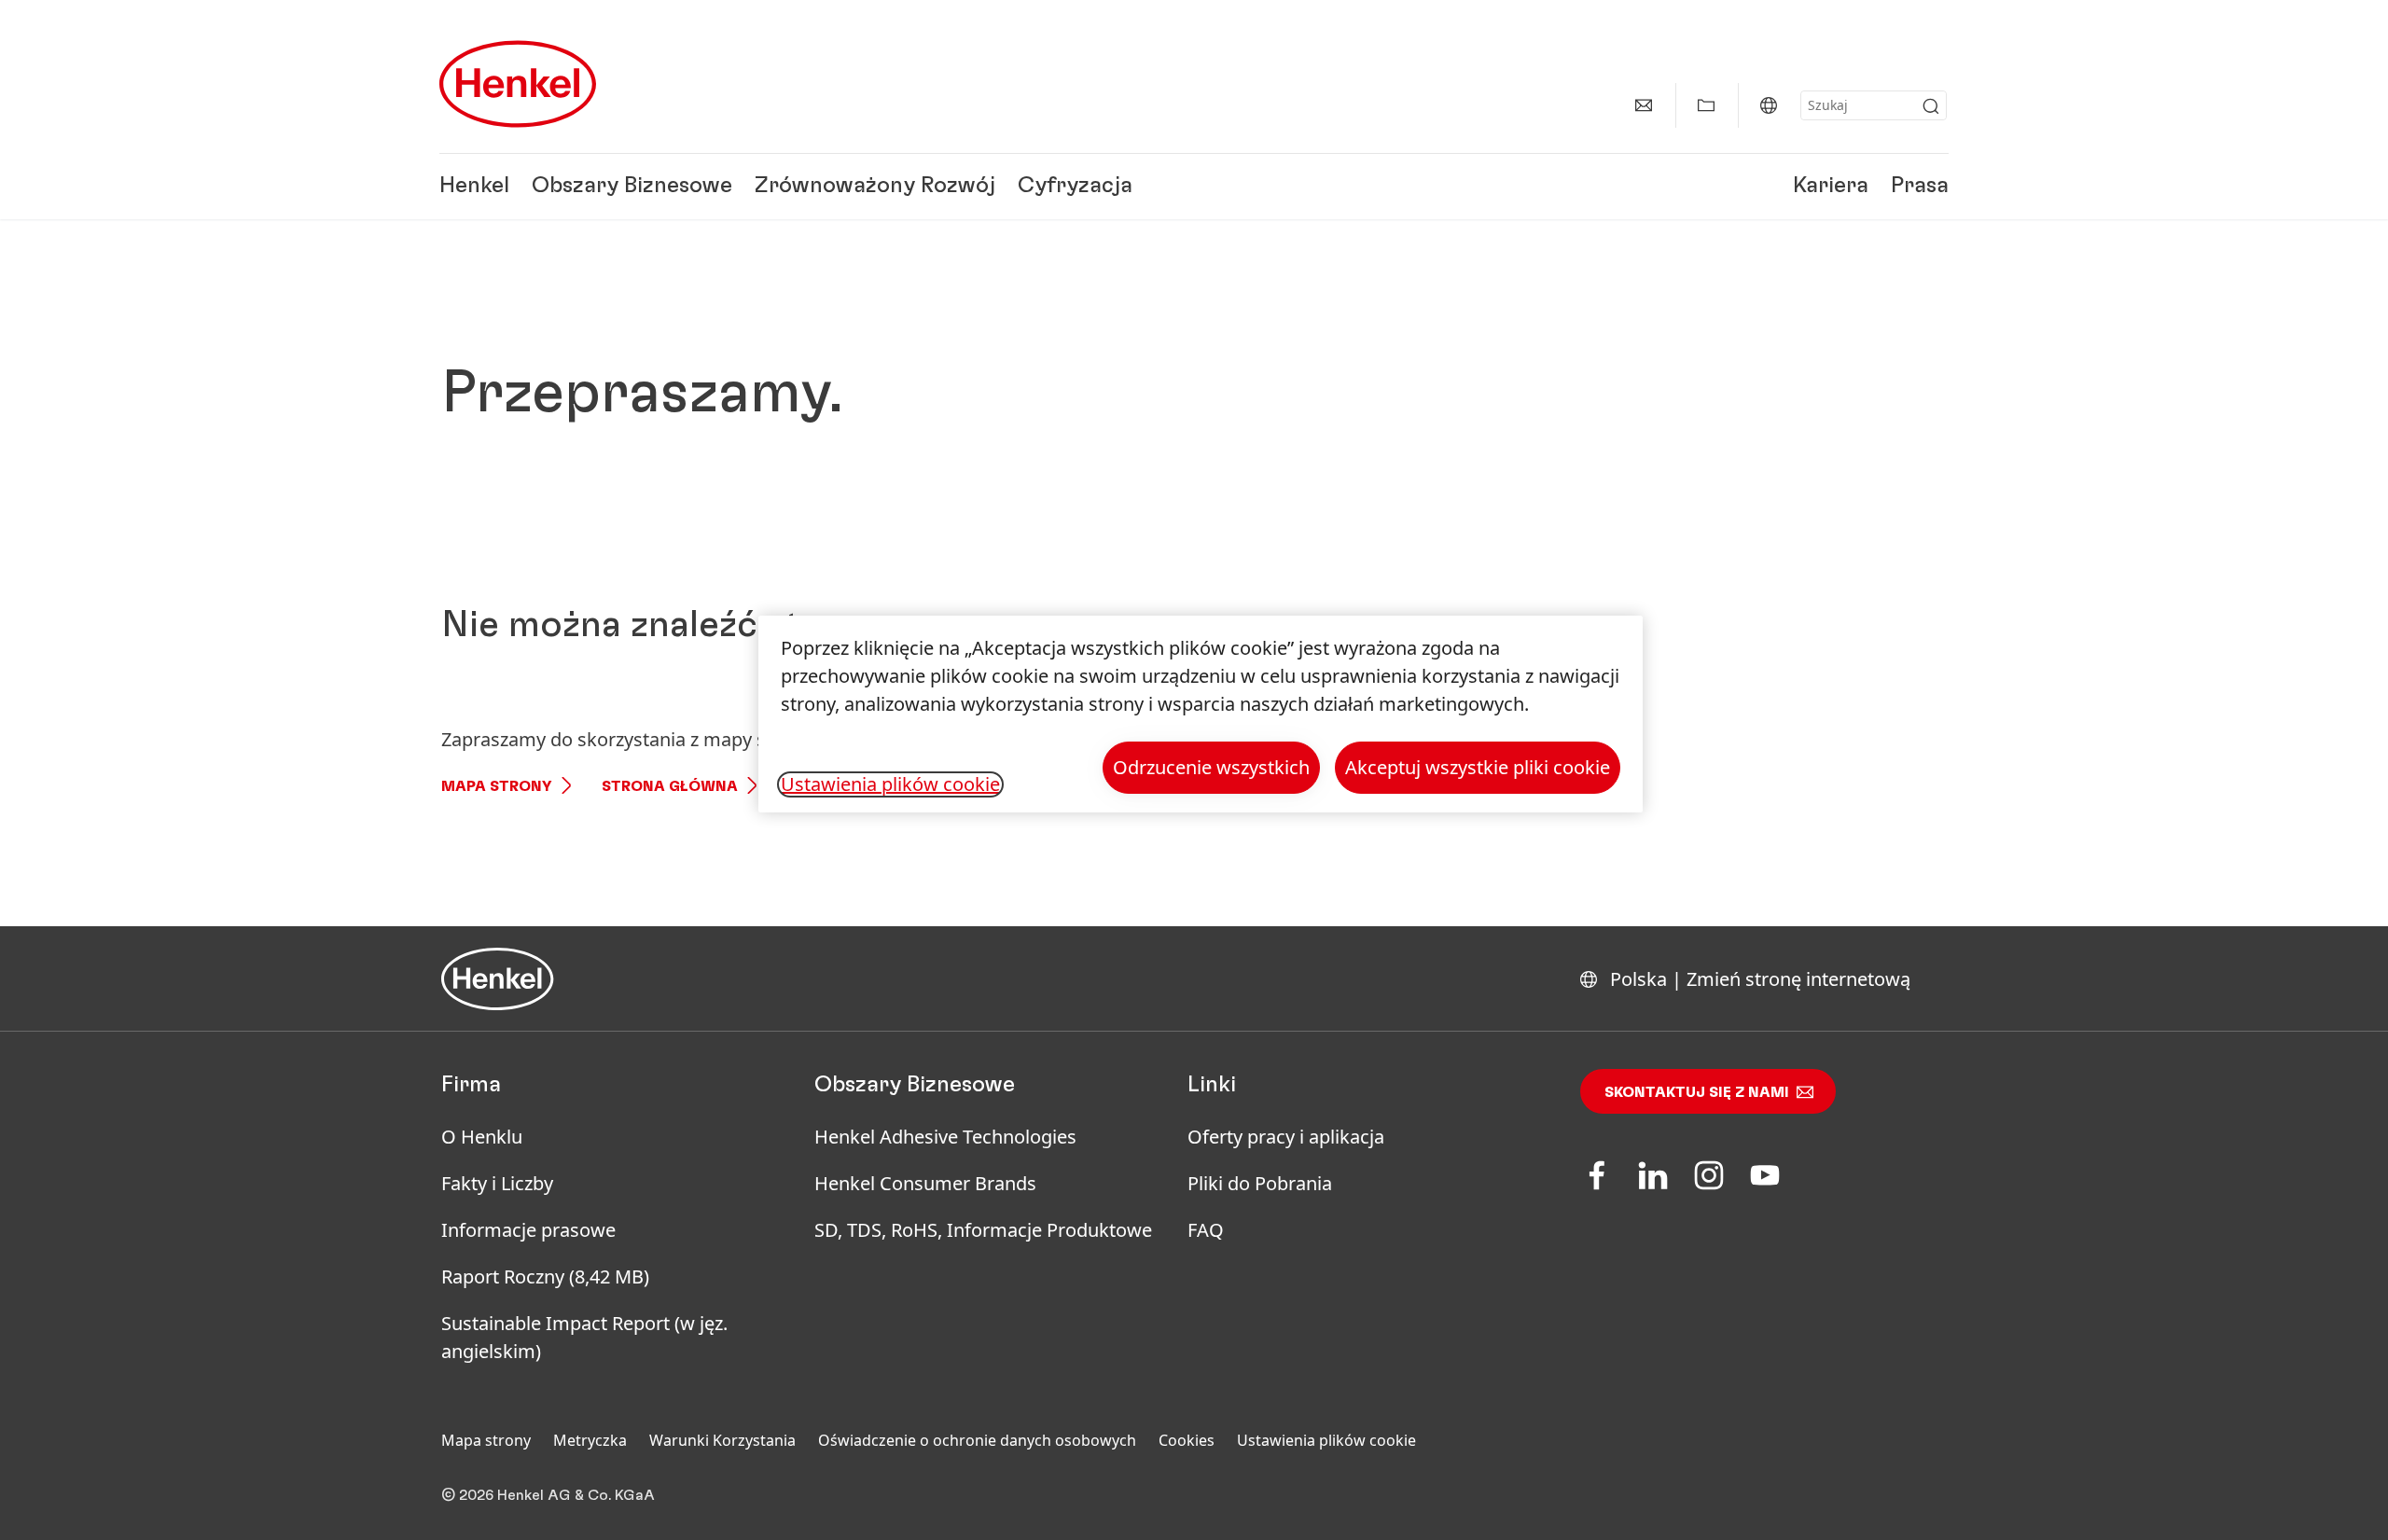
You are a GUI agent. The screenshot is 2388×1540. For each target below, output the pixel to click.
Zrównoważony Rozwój (875, 187)
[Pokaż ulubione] (1706, 105)
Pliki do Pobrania (1260, 1183)
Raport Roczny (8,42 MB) (545, 1276)
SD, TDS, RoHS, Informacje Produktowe (983, 1230)
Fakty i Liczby (497, 1183)
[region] (1201, 714)
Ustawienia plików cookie (1326, 1440)
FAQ (1206, 1230)
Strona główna (670, 786)
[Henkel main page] (518, 84)
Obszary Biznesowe (632, 187)
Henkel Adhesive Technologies (945, 1137)
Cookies (1187, 1440)
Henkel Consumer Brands (925, 1183)
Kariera (1831, 187)
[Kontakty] (1644, 105)
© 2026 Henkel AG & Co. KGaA (548, 1495)
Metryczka (590, 1440)
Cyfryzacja (1075, 187)
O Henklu (482, 1137)
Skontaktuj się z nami (1697, 1092)
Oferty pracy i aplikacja (1286, 1137)
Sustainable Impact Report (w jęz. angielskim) (584, 1337)
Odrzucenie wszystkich (1211, 767)
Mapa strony (497, 786)
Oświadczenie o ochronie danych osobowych (977, 1440)
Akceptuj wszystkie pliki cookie (1478, 767)
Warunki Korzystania (722, 1440)
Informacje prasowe (528, 1230)
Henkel (474, 187)
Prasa (1920, 187)
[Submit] (1931, 106)
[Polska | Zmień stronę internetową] (1769, 105)
